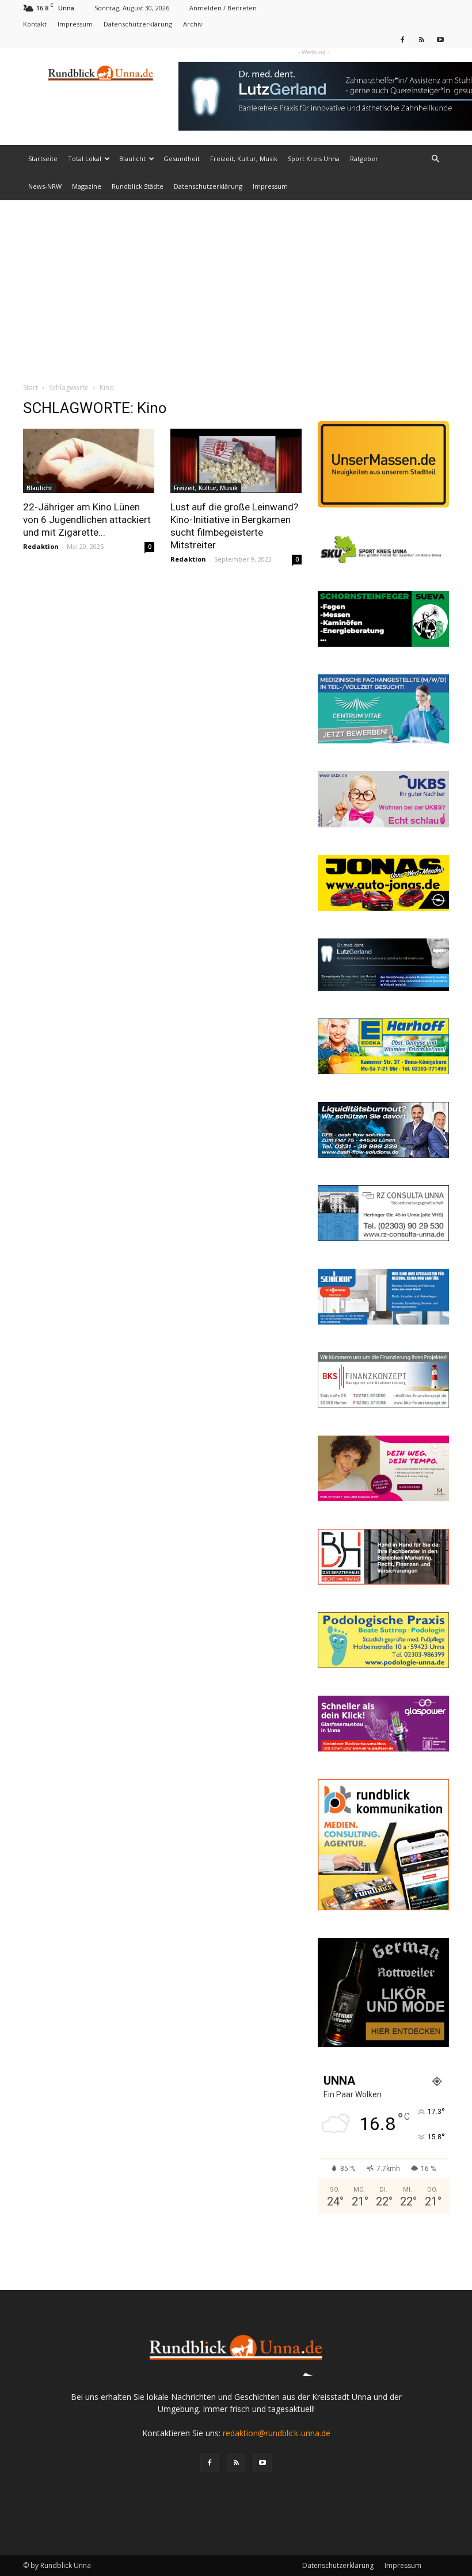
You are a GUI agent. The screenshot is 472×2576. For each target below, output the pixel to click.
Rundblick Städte (138, 186)
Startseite (43, 159)
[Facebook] (402, 39)
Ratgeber (364, 159)
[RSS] (421, 39)
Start (31, 388)
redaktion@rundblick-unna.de (277, 2433)
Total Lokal (85, 159)
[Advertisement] (236, 287)
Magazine (87, 186)
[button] (435, 159)
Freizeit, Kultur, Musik (244, 159)
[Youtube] (440, 39)
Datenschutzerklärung (138, 24)
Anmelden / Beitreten (223, 8)
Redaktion (41, 546)
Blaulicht (132, 159)
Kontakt (35, 24)
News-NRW (45, 186)
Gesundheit (182, 159)
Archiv (193, 24)
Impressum (75, 24)
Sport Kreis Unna (314, 159)
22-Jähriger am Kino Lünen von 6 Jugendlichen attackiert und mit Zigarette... (87, 520)
